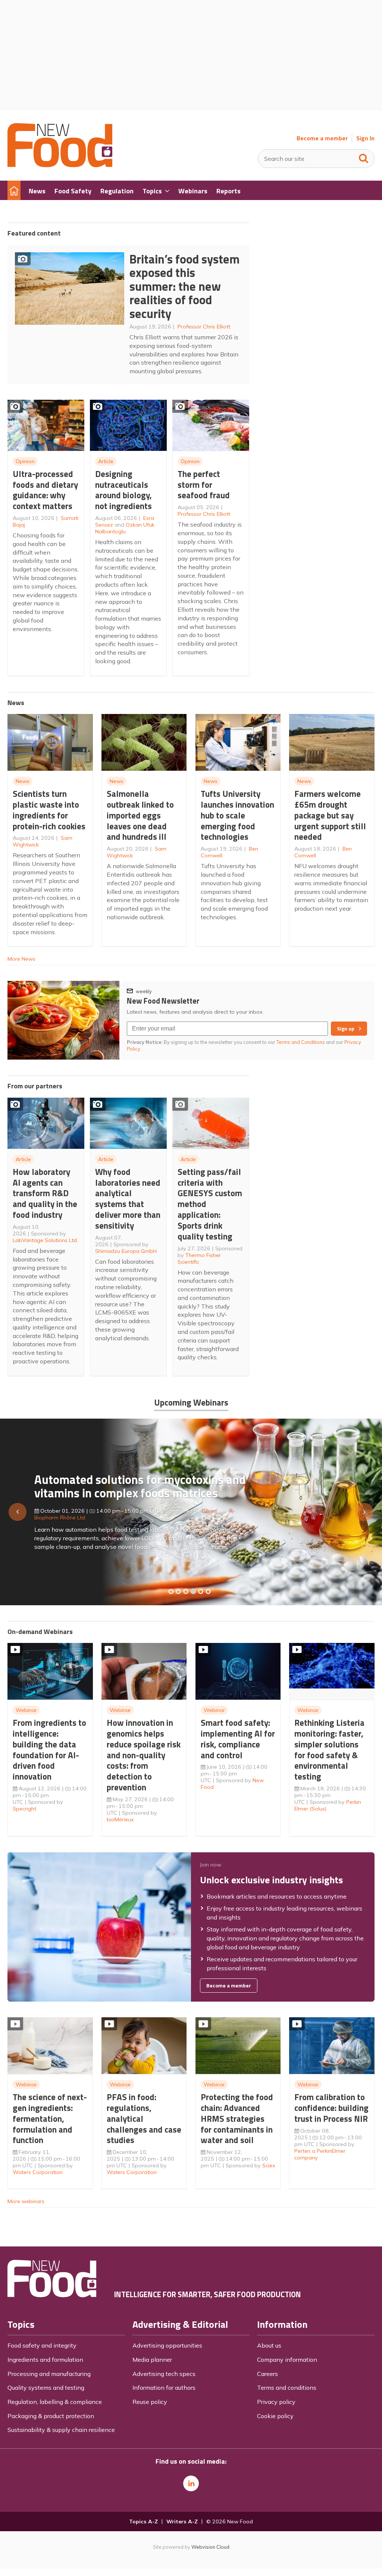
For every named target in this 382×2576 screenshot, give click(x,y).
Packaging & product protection (51, 2416)
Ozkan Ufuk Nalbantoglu (125, 528)
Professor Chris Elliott (204, 327)
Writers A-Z (182, 2522)
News (23, 781)
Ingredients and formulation (45, 2360)
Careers (267, 2374)
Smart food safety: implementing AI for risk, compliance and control (238, 1739)
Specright (24, 1809)
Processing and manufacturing (49, 2374)
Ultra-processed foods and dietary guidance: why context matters (45, 490)
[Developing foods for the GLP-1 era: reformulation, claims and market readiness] (208, 1591)
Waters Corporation (38, 2172)
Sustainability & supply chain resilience (61, 2430)
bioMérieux (120, 1819)
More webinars (26, 2201)
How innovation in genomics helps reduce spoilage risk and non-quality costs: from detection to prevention (144, 1755)
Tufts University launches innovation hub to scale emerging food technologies (237, 815)
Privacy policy (276, 2402)
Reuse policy (150, 2402)
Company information (287, 2360)
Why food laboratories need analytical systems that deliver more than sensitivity (128, 1199)
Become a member (322, 138)
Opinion (25, 461)
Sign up (346, 1029)
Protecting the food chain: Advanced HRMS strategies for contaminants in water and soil (237, 2118)
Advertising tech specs (164, 2374)
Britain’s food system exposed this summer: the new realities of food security (184, 286)
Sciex (269, 2165)
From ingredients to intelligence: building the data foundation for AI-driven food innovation (49, 1749)
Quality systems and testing (46, 2388)
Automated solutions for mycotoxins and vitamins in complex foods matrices (140, 1486)
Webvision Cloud (210, 2547)
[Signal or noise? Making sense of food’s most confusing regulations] (186, 1591)
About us (269, 2345)
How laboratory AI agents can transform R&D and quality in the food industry (45, 1193)
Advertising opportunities (167, 2345)
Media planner (152, 2360)
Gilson (209, 1511)
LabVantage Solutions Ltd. (45, 1240)
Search (364, 157)
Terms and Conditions (301, 1042)
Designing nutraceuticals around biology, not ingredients (123, 490)
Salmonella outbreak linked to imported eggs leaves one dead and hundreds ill (140, 815)
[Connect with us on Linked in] (191, 2483)
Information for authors (164, 2388)
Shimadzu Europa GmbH (126, 1251)
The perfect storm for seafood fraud (204, 485)
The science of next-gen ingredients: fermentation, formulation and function (50, 2118)
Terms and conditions (287, 2388)
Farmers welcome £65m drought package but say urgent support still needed (330, 815)
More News (21, 959)
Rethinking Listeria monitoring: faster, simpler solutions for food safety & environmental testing (329, 1749)
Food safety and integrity (42, 2345)
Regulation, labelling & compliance (55, 2402)
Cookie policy (275, 2416)
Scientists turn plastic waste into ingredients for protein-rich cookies (49, 810)
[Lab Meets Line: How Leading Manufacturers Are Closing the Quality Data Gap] (178, 1591)
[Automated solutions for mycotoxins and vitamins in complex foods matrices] (193, 1591)
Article (106, 461)
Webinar (26, 1710)
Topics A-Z (143, 2522)
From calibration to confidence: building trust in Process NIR (331, 2108)
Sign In (365, 138)
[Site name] (60, 165)
